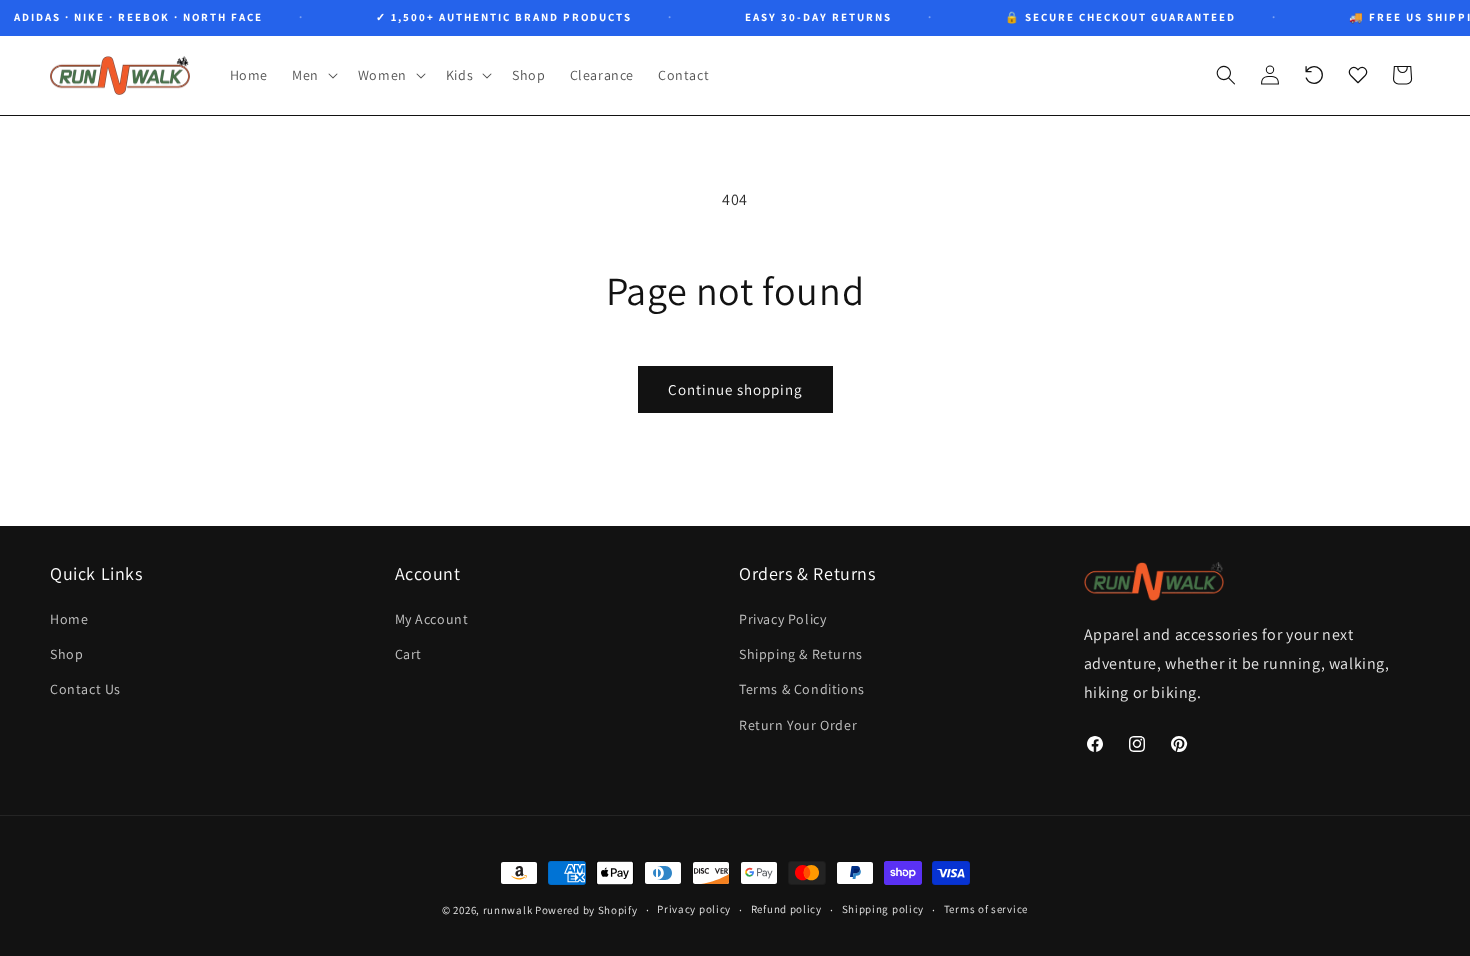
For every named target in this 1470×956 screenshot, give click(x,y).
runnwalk (508, 910)
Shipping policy (883, 909)
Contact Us (85, 689)
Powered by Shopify (586, 910)
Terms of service (986, 909)
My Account (432, 619)
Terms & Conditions (802, 689)
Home (69, 619)
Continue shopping (735, 389)
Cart (408, 654)
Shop (66, 654)
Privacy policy (694, 909)
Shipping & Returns (801, 654)
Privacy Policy (782, 619)
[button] (313, 75)
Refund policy (786, 909)
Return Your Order (798, 725)
